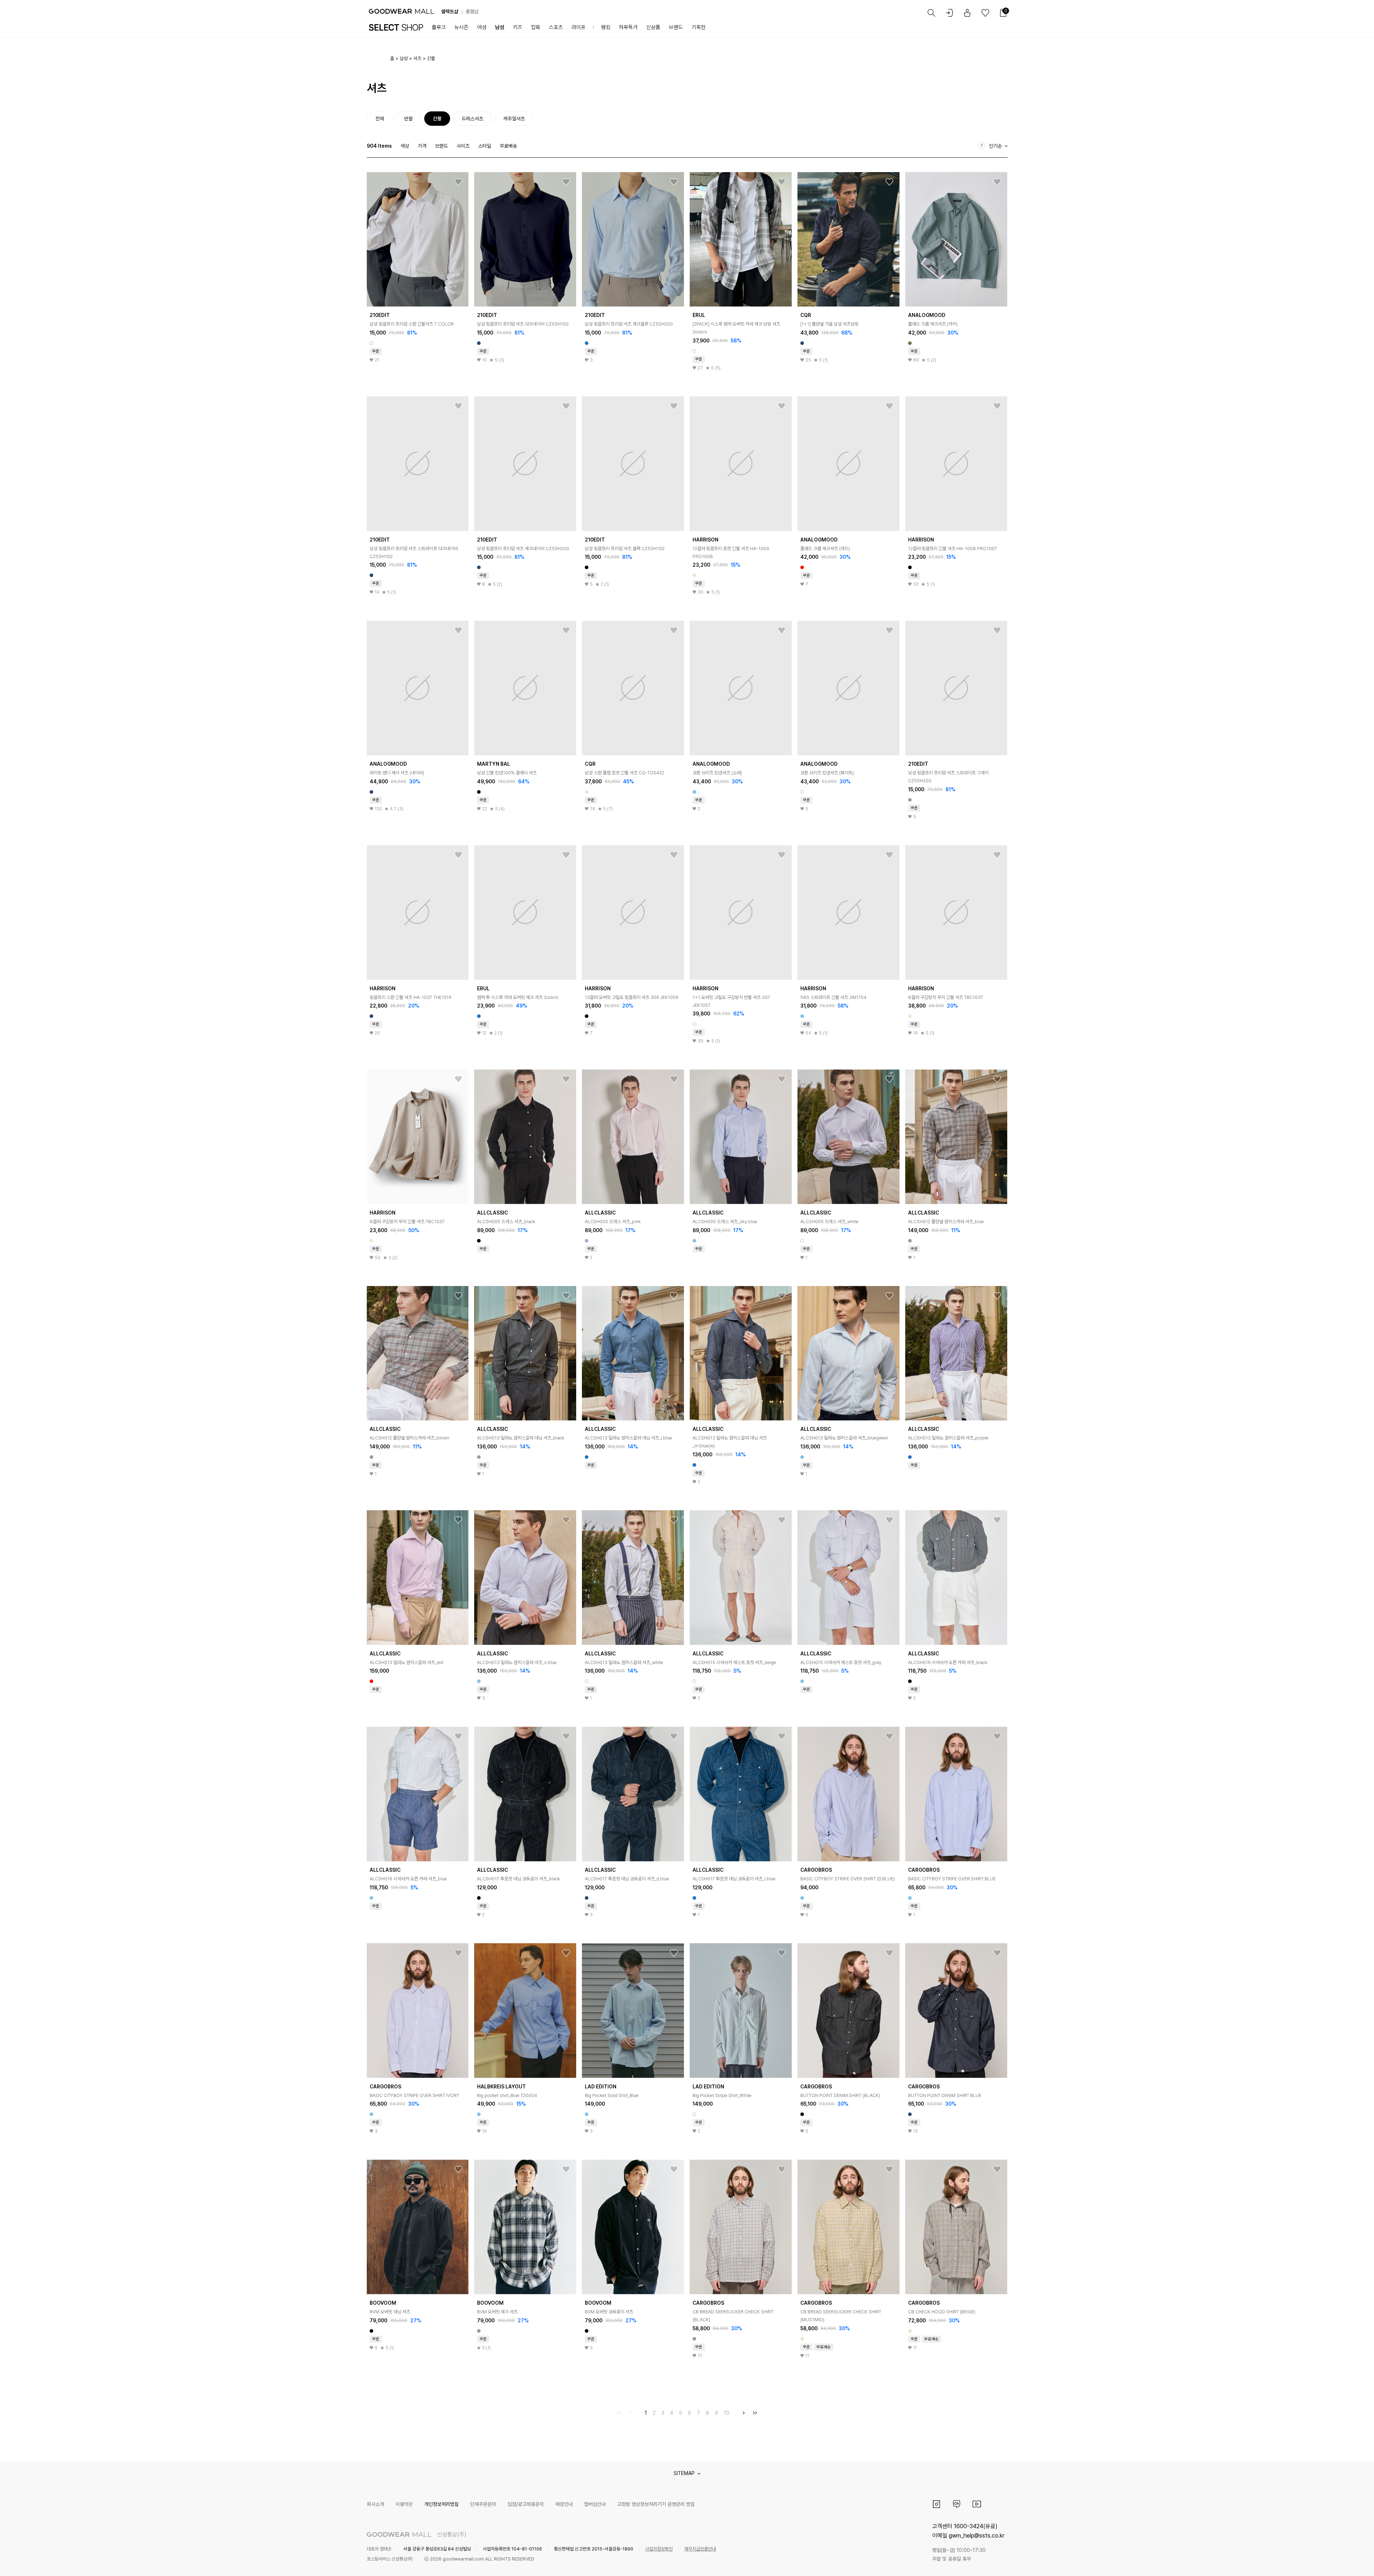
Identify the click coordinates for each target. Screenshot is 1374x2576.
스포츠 (556, 27)
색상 (405, 146)
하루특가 (628, 27)
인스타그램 (936, 2504)
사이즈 (463, 146)
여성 (482, 27)
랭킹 (606, 27)
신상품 (653, 27)
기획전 (698, 27)
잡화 (536, 27)
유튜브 (977, 2504)
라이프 (579, 27)
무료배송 (508, 146)
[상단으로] (1340, 2562)
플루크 (439, 27)
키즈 (518, 27)
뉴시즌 (461, 27)
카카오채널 (957, 2504)
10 (727, 2413)
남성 (500, 27)
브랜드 (676, 27)
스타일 (485, 146)
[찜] (458, 182)
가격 (422, 146)
